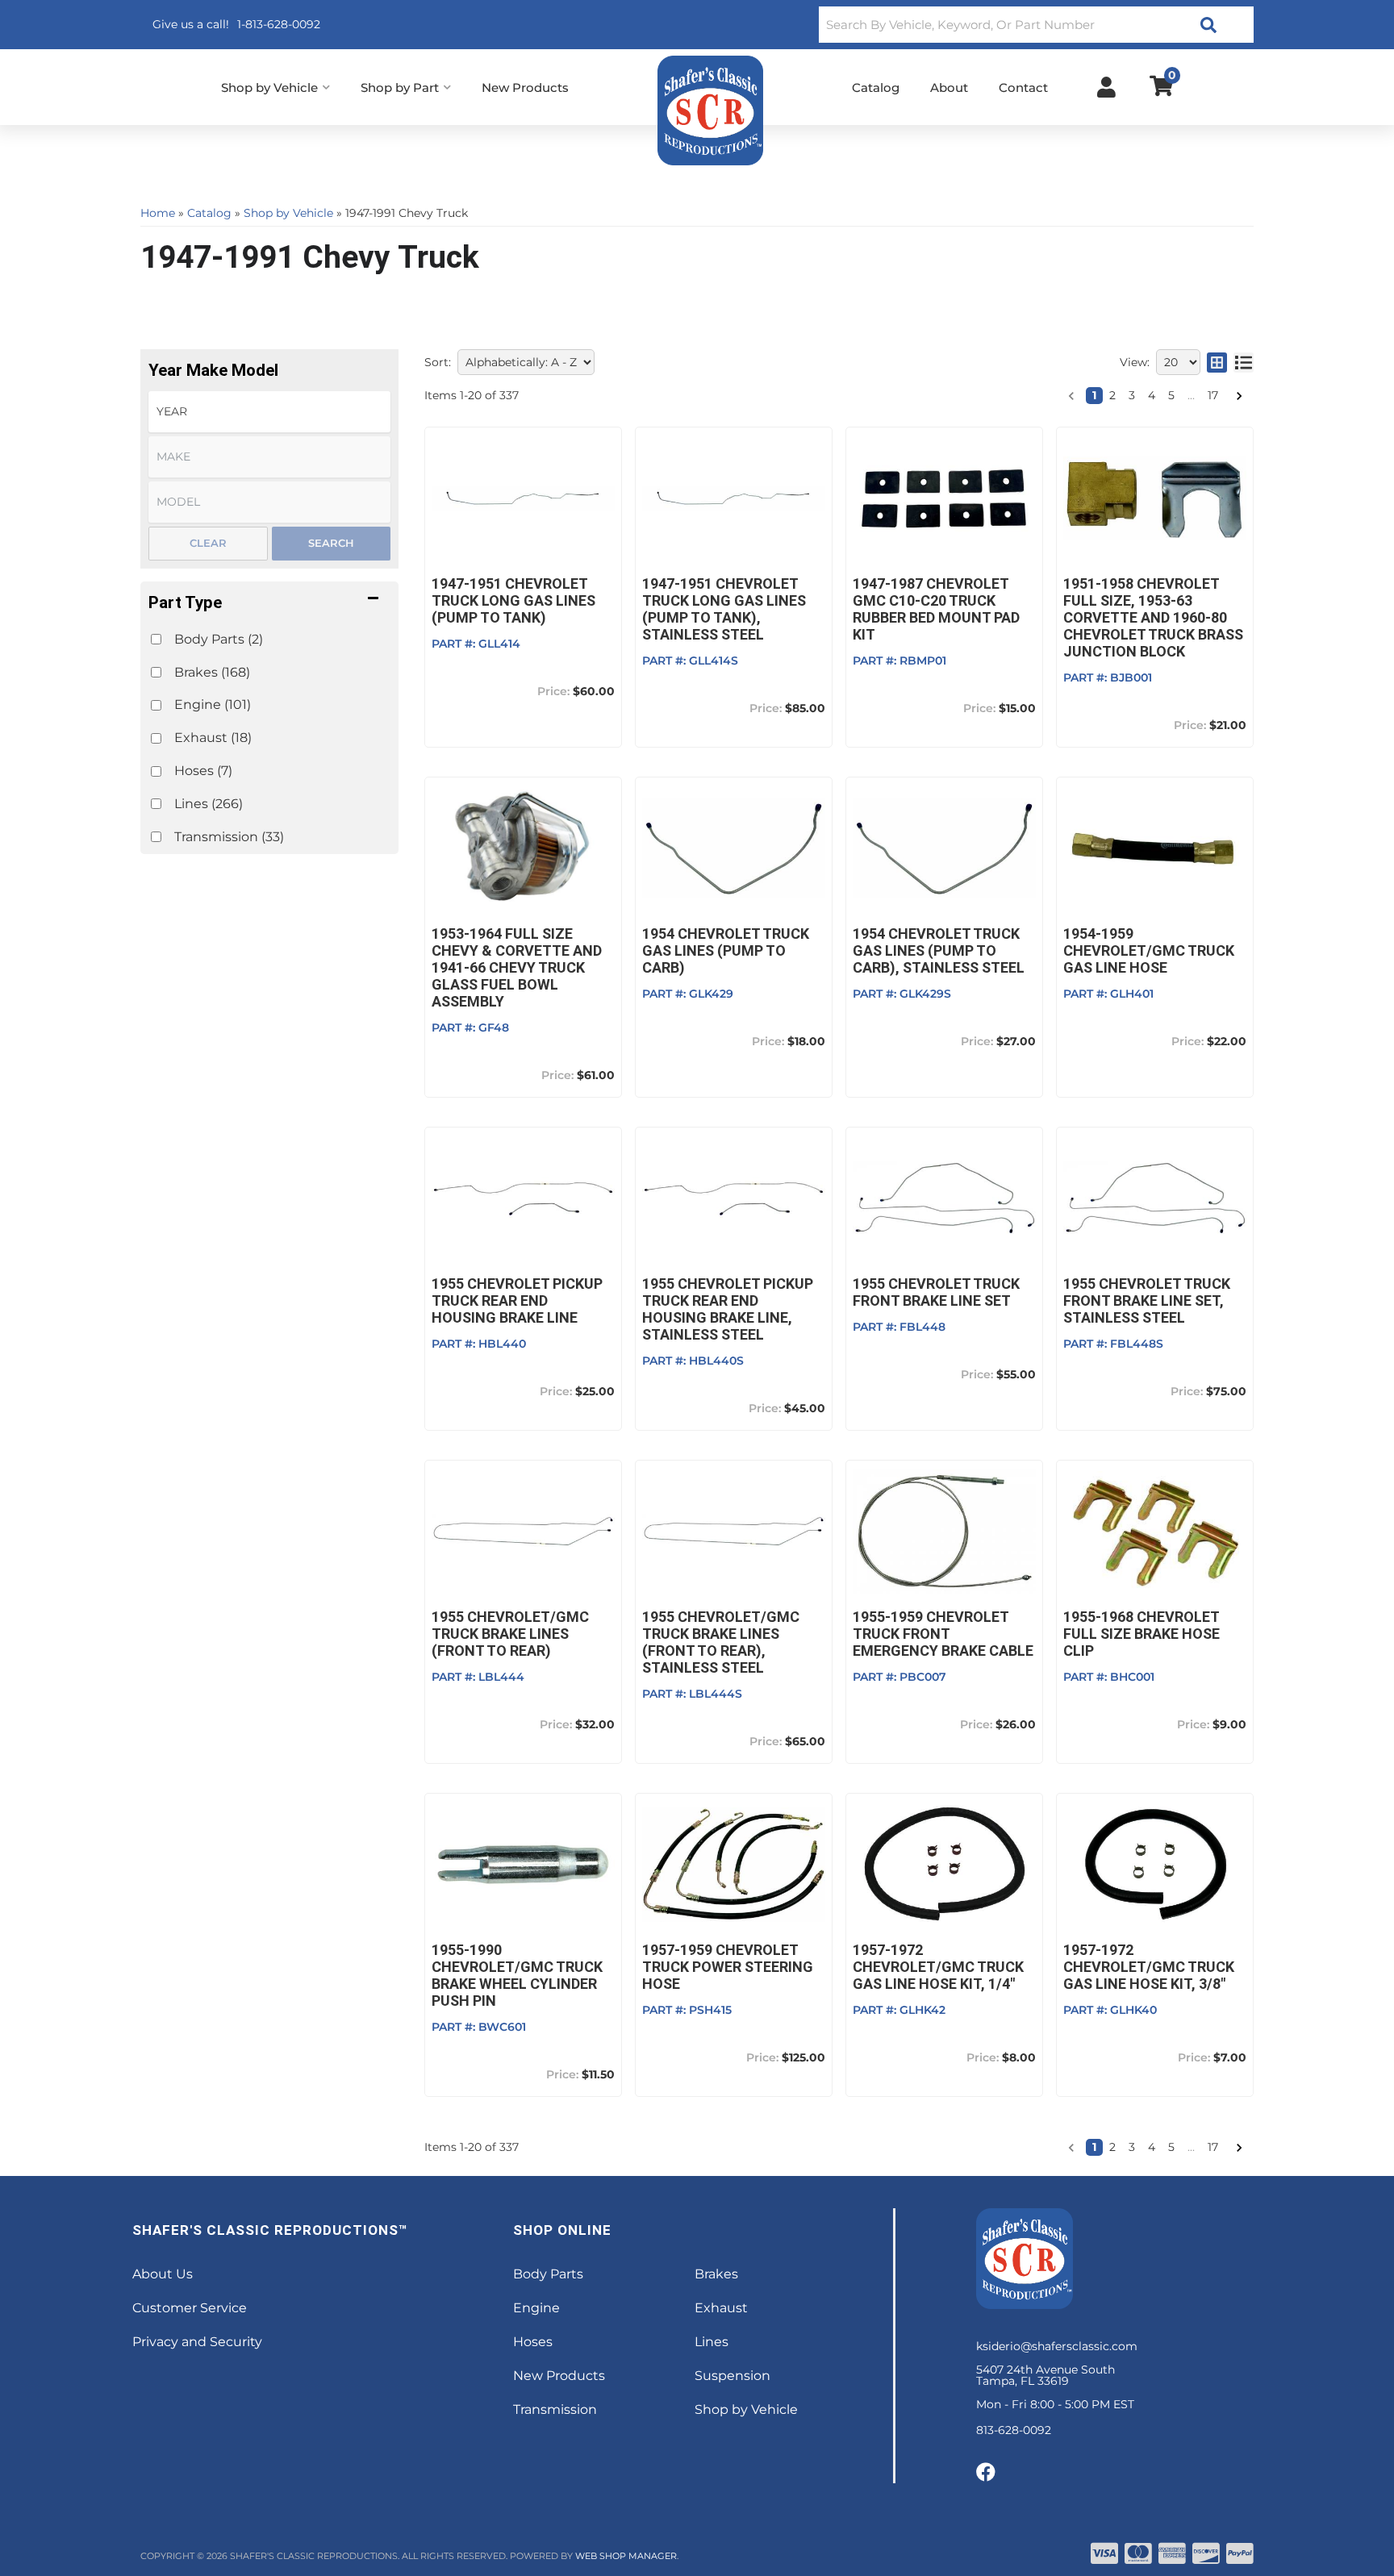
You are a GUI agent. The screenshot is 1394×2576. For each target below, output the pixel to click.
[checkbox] (156, 639)
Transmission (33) (229, 837)
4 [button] (1152, 395)
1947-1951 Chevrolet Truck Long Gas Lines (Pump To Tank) (513, 600)
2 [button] (1112, 395)
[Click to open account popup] (1106, 87)
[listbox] (269, 412)
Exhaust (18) (213, 738)
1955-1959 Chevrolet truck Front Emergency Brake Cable (943, 1634)
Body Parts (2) (219, 639)
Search (331, 543)
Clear (208, 543)
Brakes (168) (212, 672)
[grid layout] (1217, 362)
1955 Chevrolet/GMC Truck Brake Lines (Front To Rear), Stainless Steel (721, 1642)
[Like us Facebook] (986, 2473)
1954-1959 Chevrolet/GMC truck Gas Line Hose (1149, 950)
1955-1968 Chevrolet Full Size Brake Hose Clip (1141, 1634)
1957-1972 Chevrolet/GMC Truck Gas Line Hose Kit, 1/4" (938, 1967)
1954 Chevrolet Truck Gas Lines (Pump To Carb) (726, 950)
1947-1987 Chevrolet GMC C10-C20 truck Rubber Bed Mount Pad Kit (936, 609)
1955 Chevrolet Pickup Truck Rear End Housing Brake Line (517, 1301)
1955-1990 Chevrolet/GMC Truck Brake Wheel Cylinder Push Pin (517, 1975)
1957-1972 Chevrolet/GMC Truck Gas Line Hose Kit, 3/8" (1149, 1967)
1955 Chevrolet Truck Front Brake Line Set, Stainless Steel (1147, 1301)
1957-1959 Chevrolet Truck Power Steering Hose (728, 1967)
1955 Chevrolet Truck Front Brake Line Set (936, 1292)
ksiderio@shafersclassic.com (1057, 2346)
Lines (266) (209, 804)
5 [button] (1171, 395)
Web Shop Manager (626, 2556)
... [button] (1191, 395)
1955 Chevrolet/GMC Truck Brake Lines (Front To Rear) (510, 1634)
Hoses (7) (203, 771)
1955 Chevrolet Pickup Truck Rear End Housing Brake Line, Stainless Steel (728, 1309)
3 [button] (1132, 395)
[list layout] (1244, 362)
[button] (1036, 25)
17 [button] (1213, 395)
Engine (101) (213, 704)
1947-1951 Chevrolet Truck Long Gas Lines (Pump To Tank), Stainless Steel (724, 609)
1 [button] (1094, 395)
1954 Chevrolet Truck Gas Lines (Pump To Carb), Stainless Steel (939, 950)
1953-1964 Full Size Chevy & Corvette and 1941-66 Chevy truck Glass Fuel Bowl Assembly (517, 967)
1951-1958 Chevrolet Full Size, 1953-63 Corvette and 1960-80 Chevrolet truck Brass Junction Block (1153, 617)
